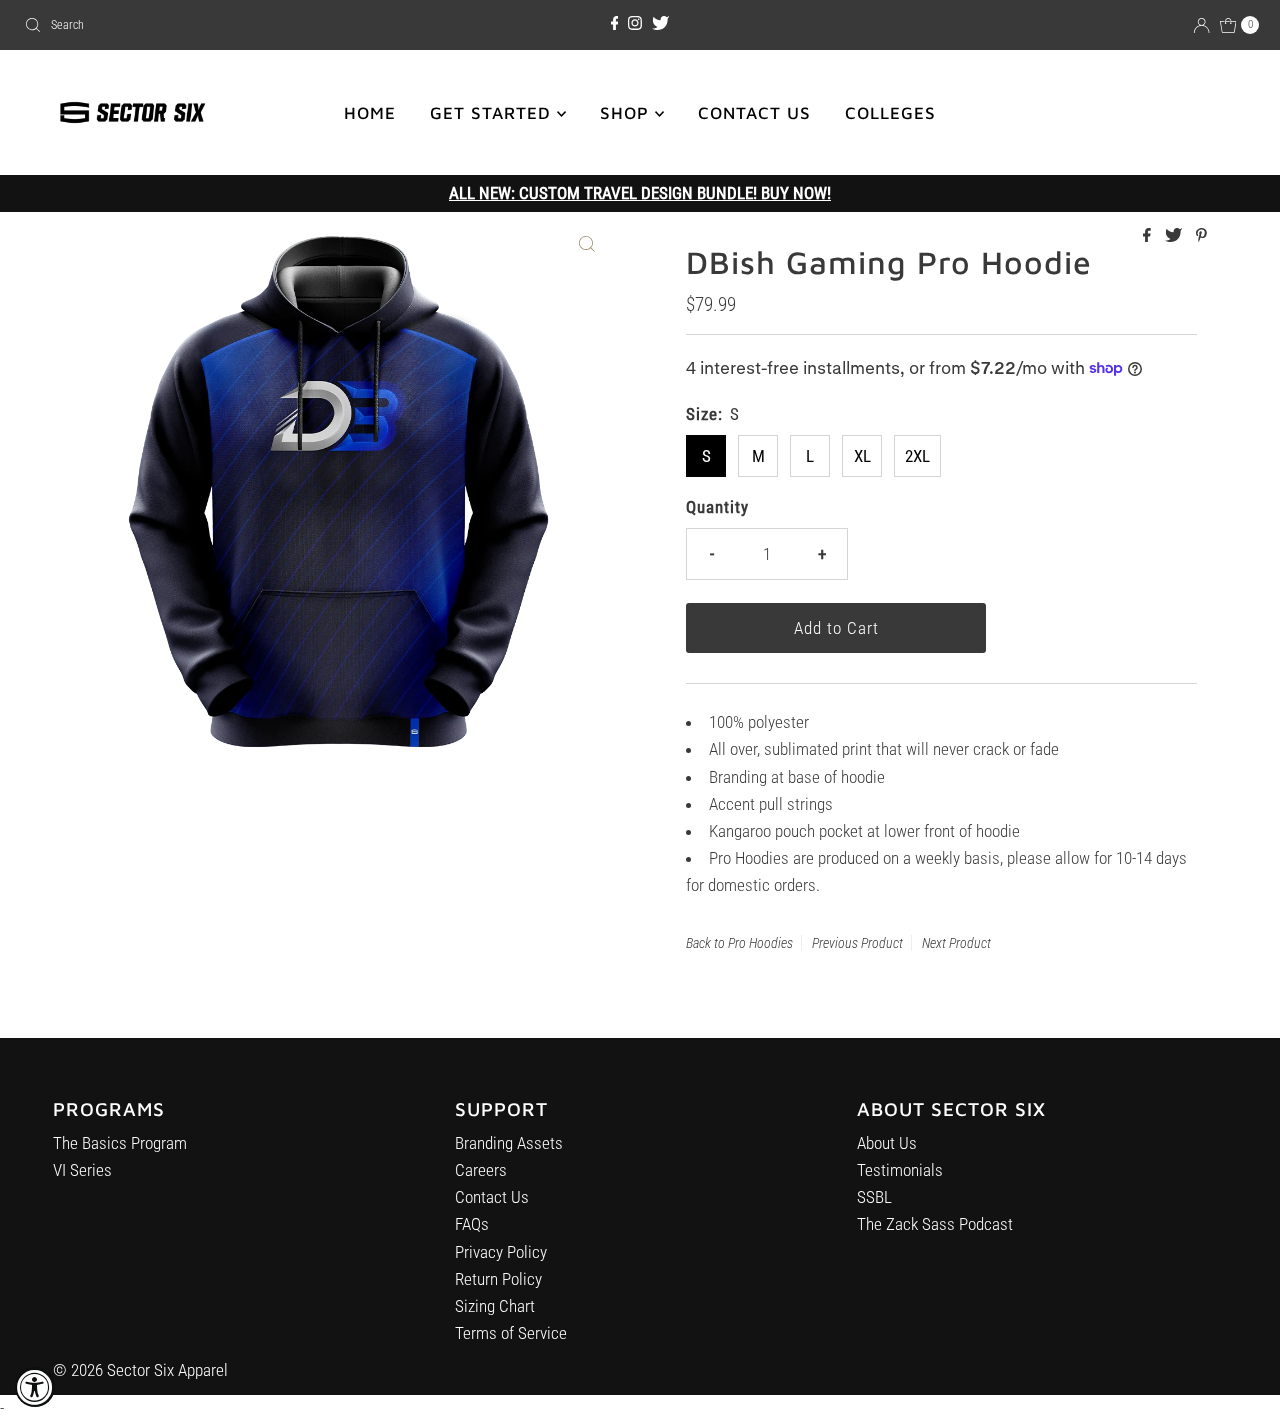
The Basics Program (120, 1143)
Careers (481, 1170)
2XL (917, 456)
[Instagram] (635, 24)
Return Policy (498, 1279)
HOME (370, 113)
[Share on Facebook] (1149, 236)
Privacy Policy (501, 1252)
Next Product (956, 943)
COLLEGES (890, 113)
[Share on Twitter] (1175, 236)
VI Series (82, 1170)
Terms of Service (511, 1333)
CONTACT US (754, 113)
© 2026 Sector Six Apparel (140, 1370)
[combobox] (218, 25)
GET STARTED (493, 113)
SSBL (874, 1197)
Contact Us (492, 1197)
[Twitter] (660, 24)
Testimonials (900, 1170)
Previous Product (857, 943)
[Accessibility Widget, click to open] (35, 1387)
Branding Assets (509, 1143)
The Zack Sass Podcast (935, 1224)
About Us (887, 1143)
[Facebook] (615, 24)
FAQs (472, 1224)
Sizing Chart (495, 1306)
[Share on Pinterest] (1201, 236)
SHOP (627, 113)
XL (862, 456)
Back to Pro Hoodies (739, 943)
